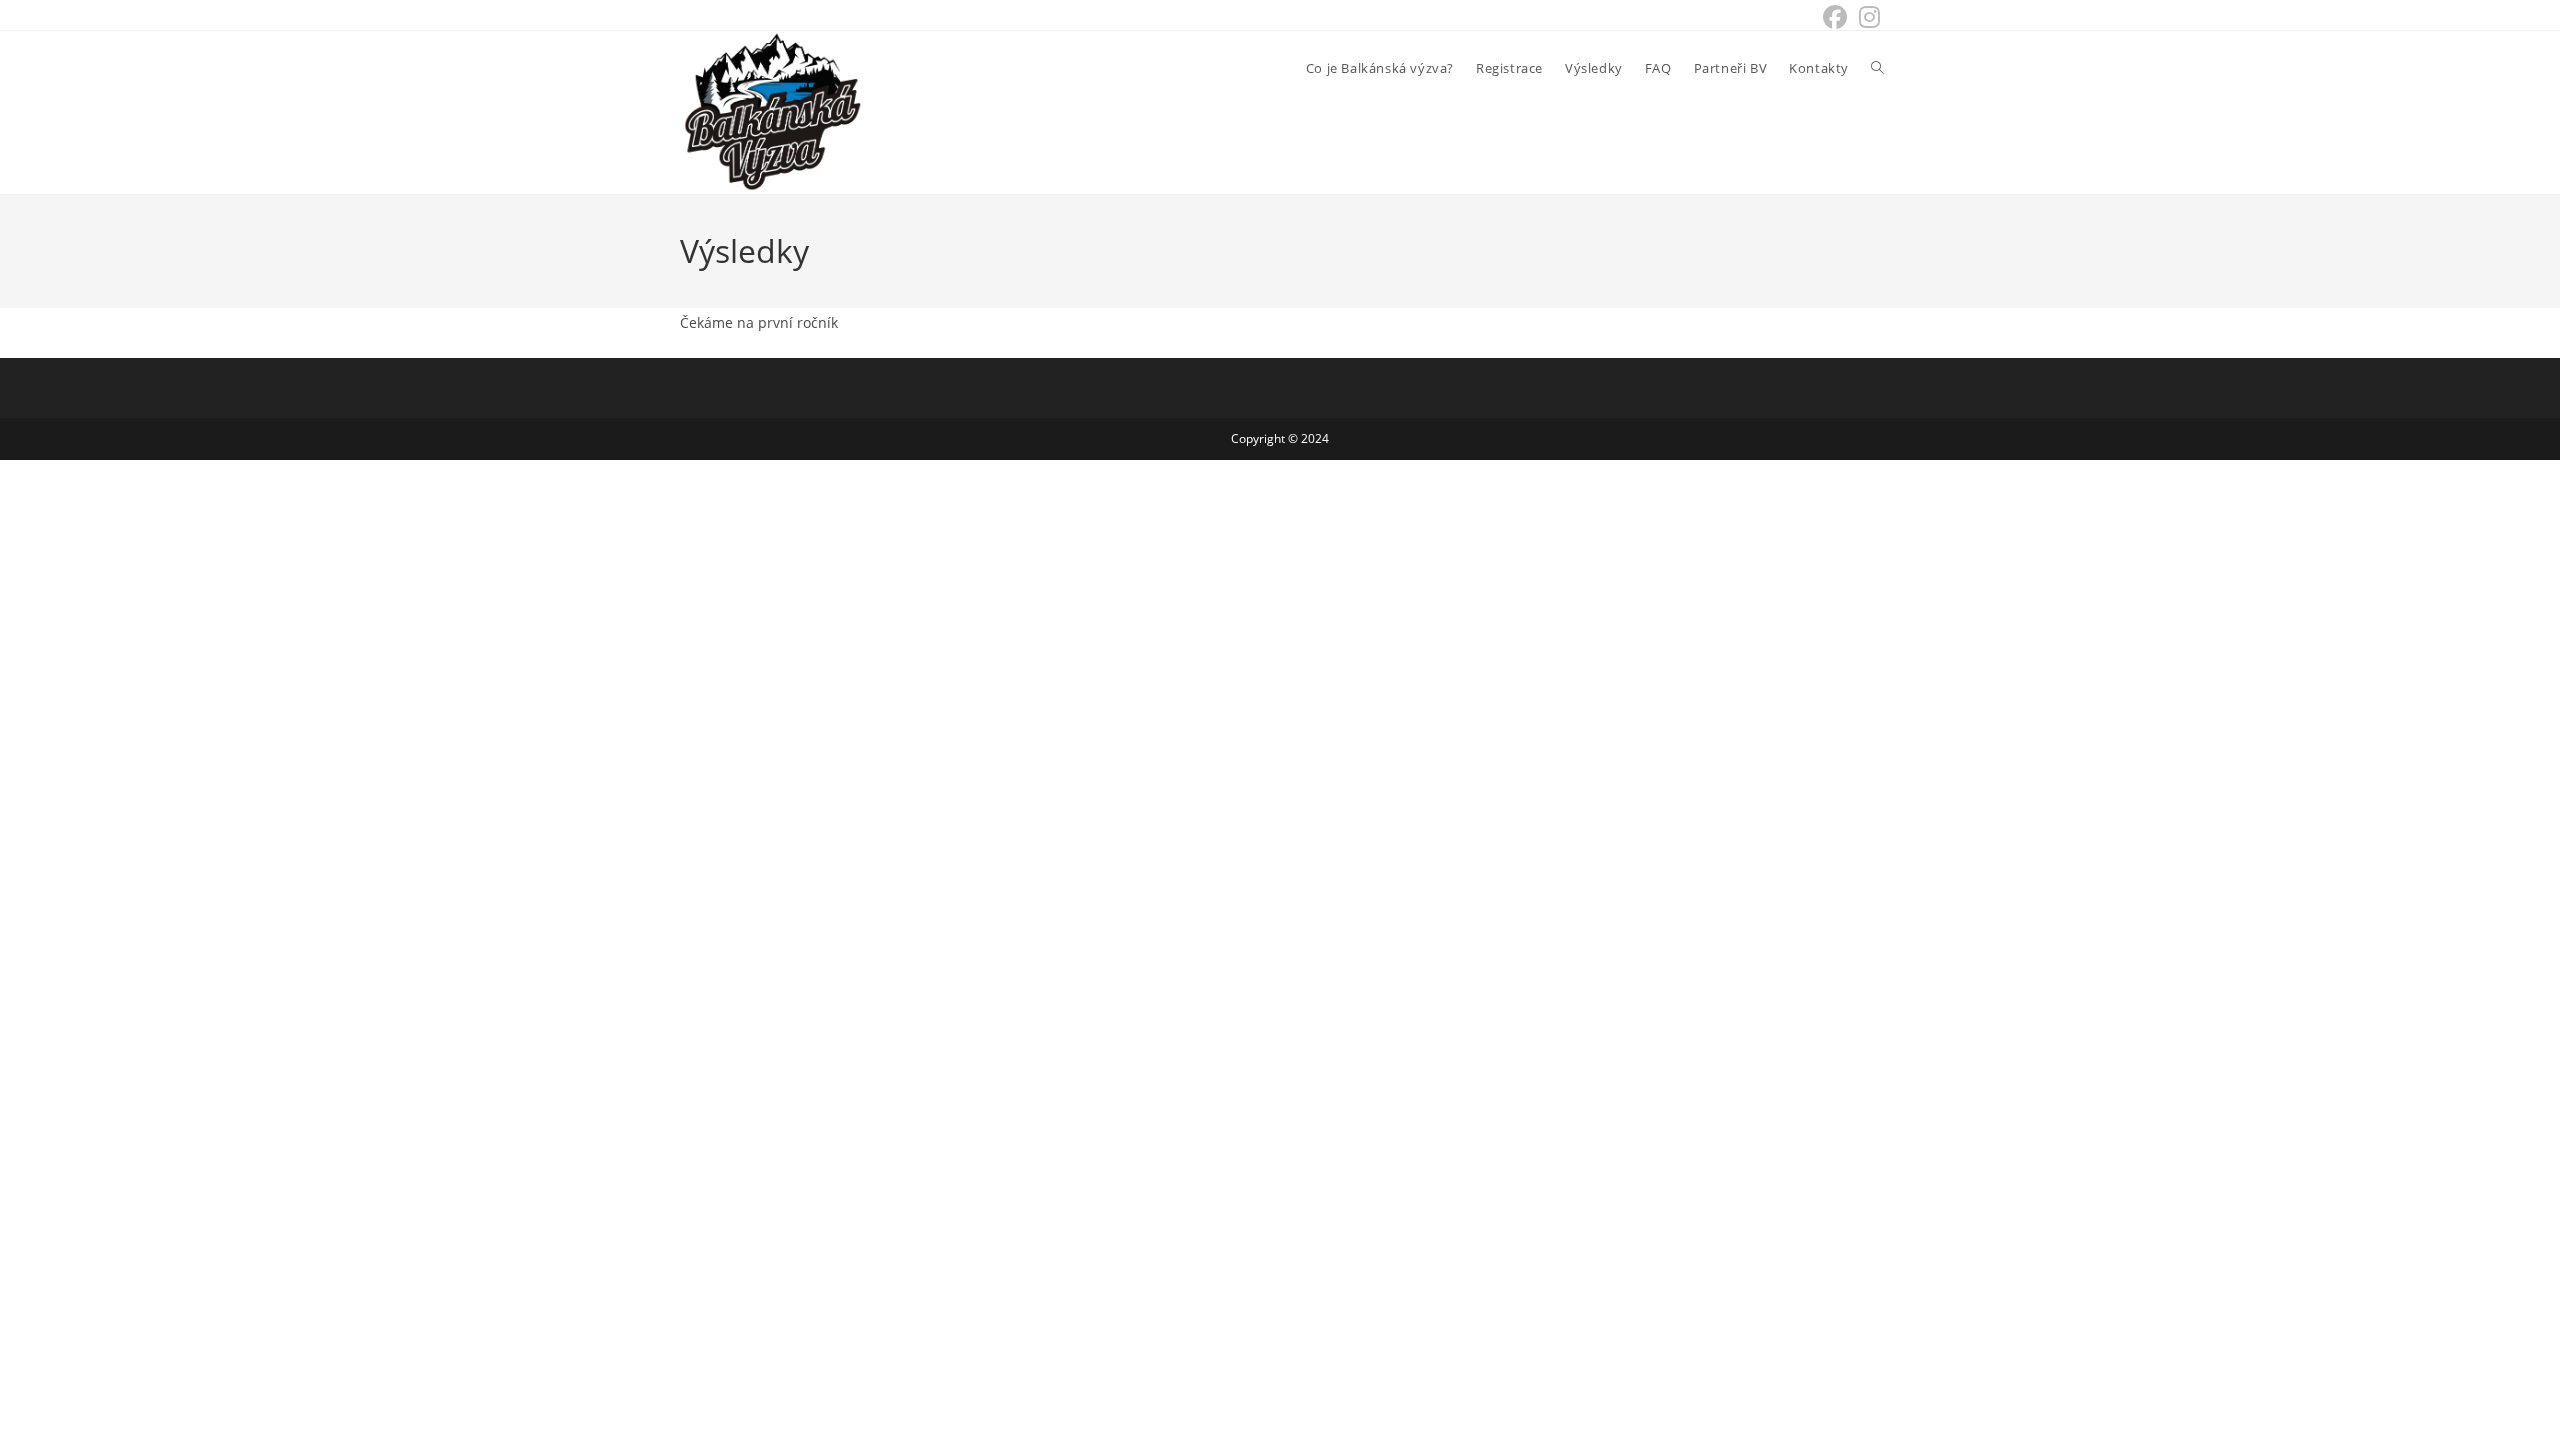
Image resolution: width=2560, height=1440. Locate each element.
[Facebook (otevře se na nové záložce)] (1835, 17)
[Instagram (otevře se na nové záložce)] (1866, 17)
